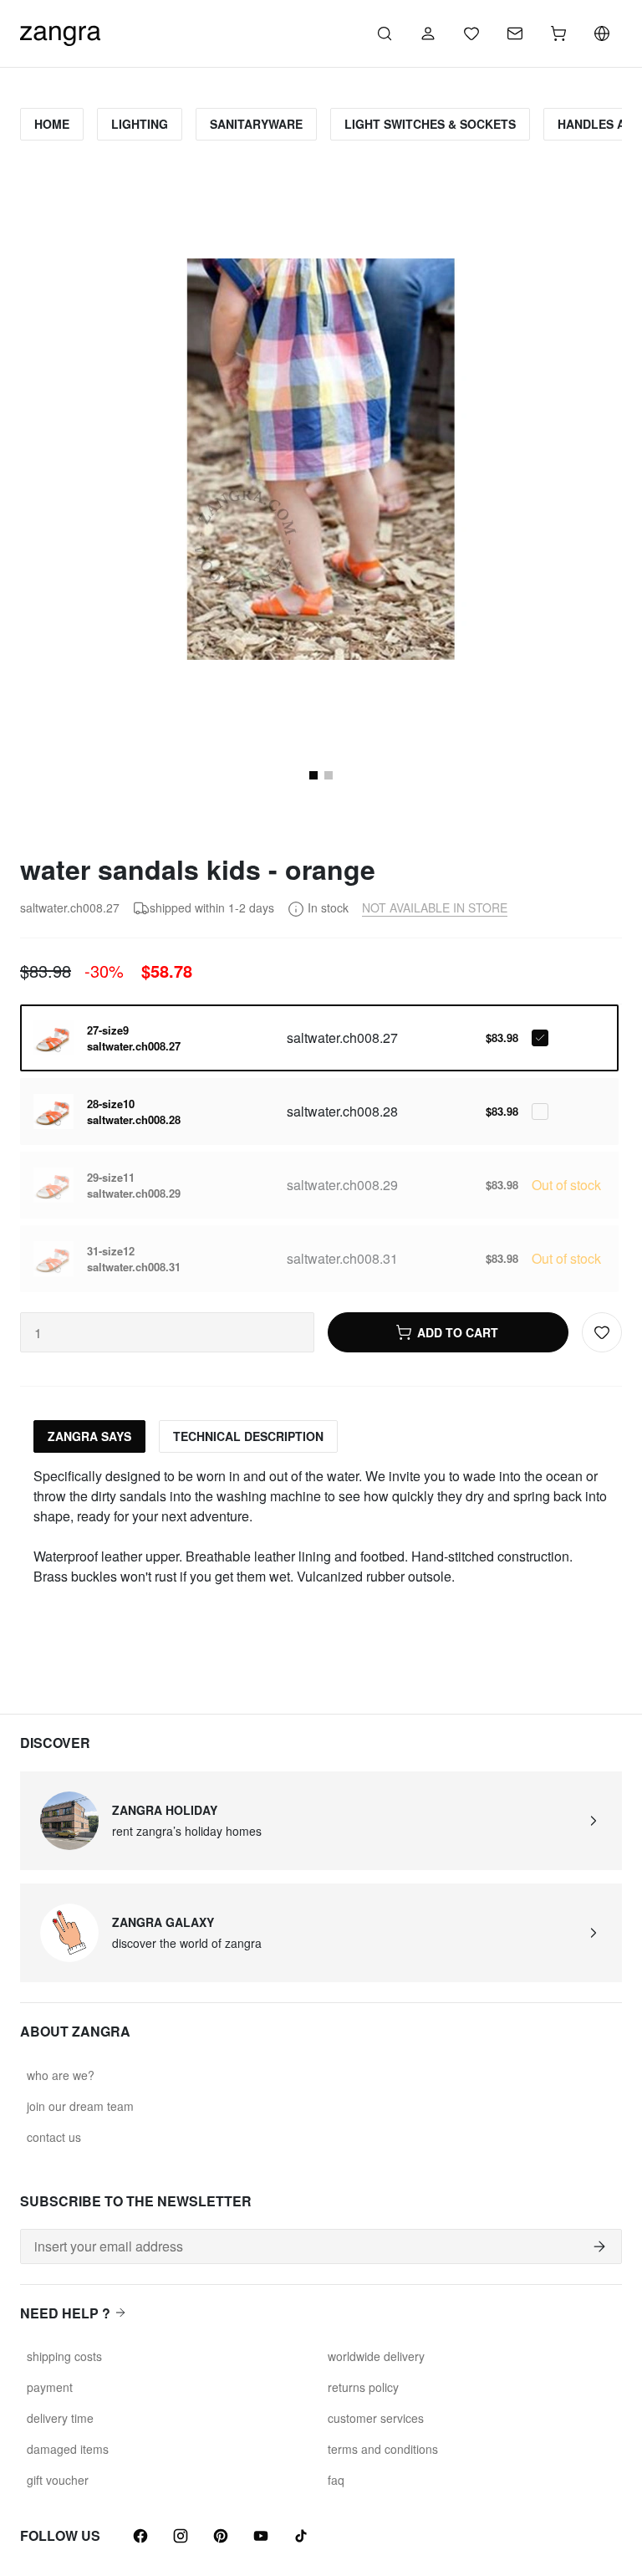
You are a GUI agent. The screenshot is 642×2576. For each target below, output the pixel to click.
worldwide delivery (376, 2356)
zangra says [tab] (89, 1436)
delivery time (60, 2418)
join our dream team (80, 2106)
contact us (54, 2137)
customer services (376, 2418)
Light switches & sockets (430, 124)
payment (50, 2387)
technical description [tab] (248, 1436)
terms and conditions (383, 2449)
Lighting (140, 124)
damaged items (68, 2449)
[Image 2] (329, 775)
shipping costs (64, 2356)
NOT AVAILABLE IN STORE (435, 907)
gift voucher (58, 2480)
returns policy (363, 2387)
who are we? (61, 2075)
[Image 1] (313, 775)
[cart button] (558, 33)
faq (336, 2480)
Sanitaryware (256, 124)
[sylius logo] (60, 31)
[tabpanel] (321, 1526)
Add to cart (458, 1332)
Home (52, 124)
